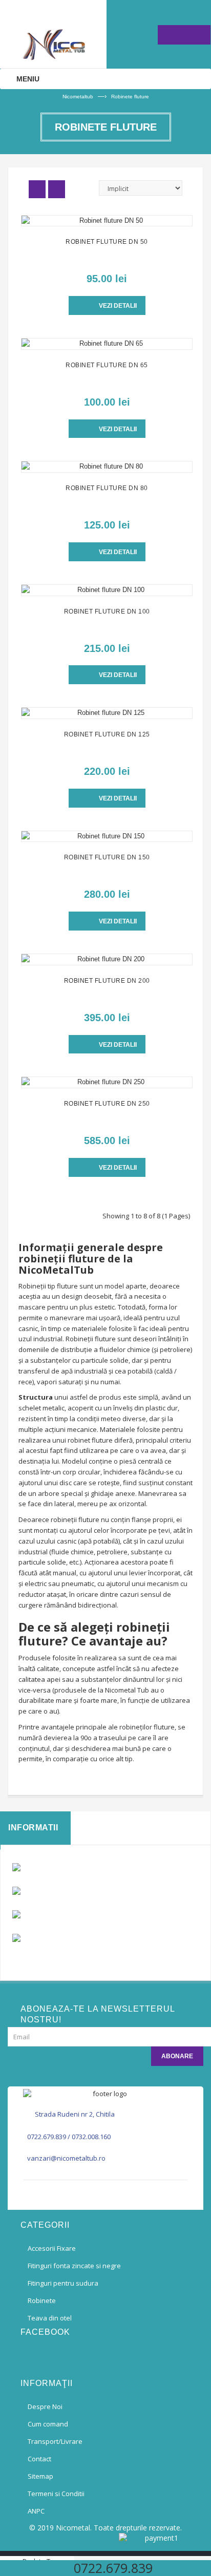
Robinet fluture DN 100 (107, 611)
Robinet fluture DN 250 (107, 1104)
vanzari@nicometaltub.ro (66, 2158)
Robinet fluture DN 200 (107, 981)
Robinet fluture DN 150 (107, 857)
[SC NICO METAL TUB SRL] (53, 34)
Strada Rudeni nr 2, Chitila (75, 2114)
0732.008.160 (91, 2137)
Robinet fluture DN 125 (107, 734)
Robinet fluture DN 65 (107, 365)
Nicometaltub (78, 97)
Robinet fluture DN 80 (107, 488)
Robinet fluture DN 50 (107, 242)
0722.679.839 (47, 2137)
